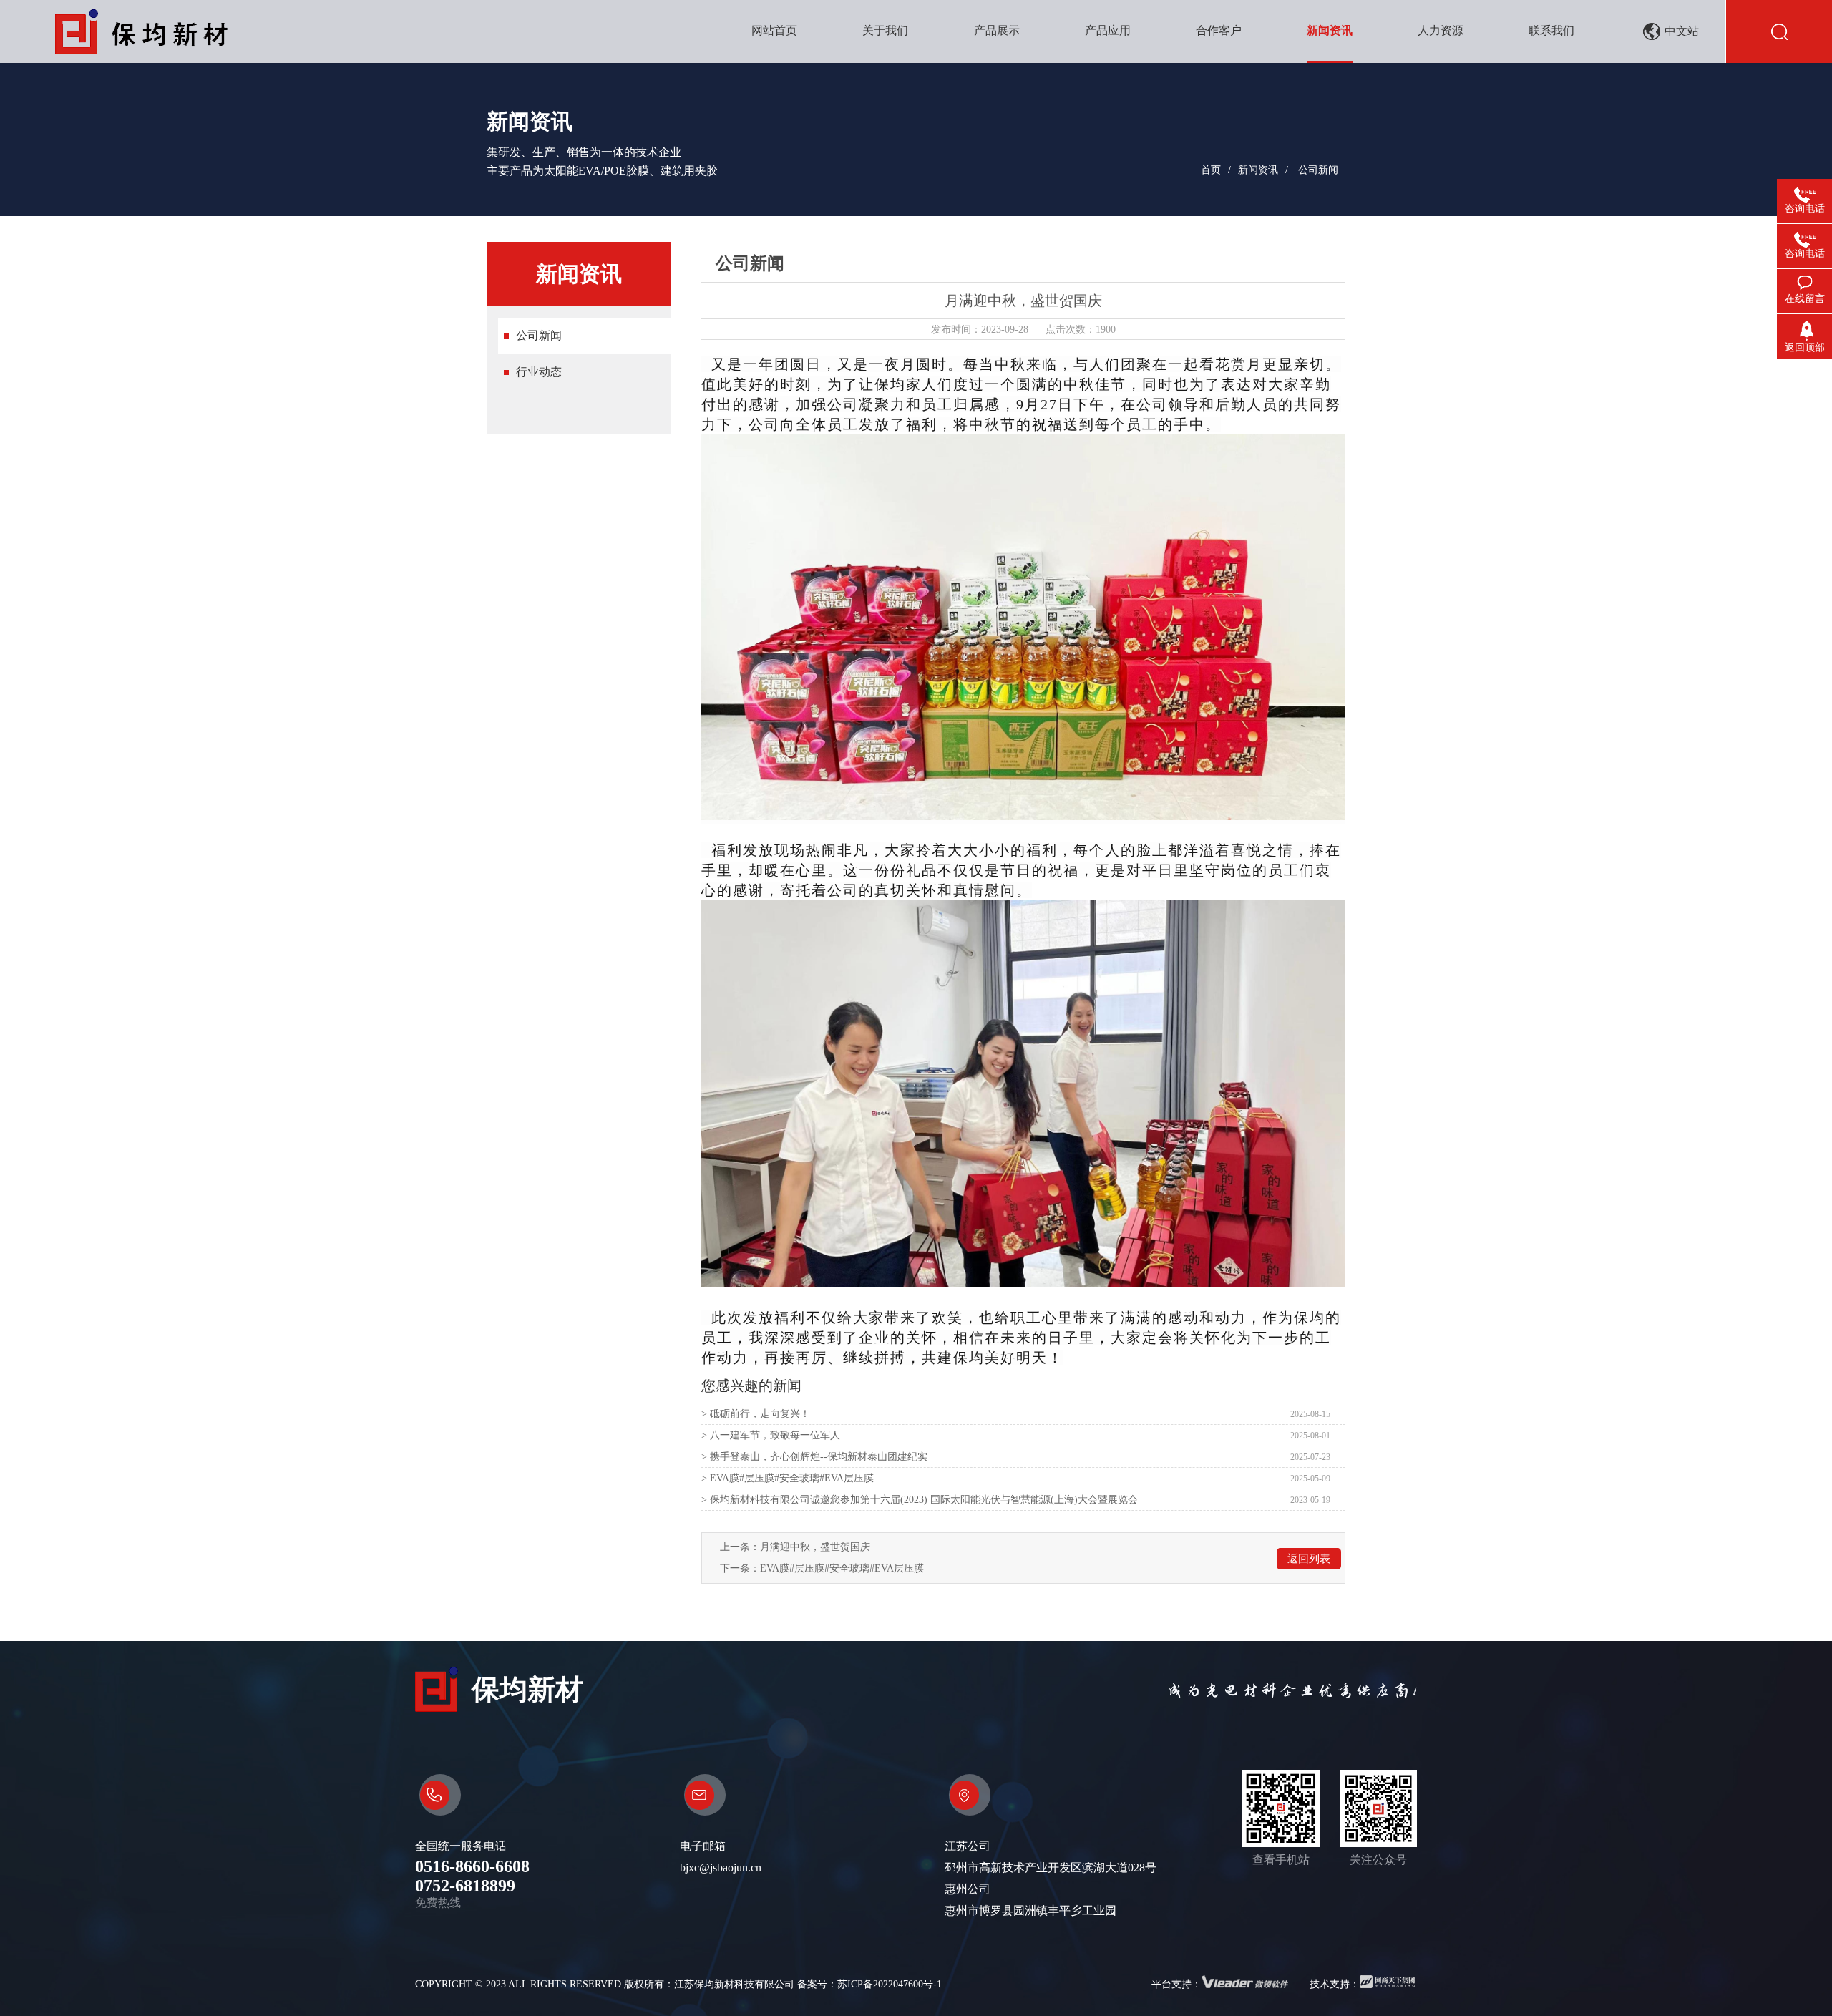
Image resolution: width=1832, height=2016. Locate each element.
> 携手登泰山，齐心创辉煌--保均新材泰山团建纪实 (814, 1457)
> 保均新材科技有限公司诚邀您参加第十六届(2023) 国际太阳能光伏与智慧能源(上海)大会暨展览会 (920, 1500)
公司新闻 (1318, 170)
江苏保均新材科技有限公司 (734, 1984)
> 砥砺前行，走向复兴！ (756, 1414)
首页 (1211, 170)
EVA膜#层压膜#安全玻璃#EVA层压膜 (842, 1568)
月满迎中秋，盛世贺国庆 (815, 1547)
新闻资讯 (1258, 170)
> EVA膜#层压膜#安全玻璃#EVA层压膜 (788, 1478)
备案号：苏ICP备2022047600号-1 (869, 1984)
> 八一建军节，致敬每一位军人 (771, 1435)
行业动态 (539, 372)
